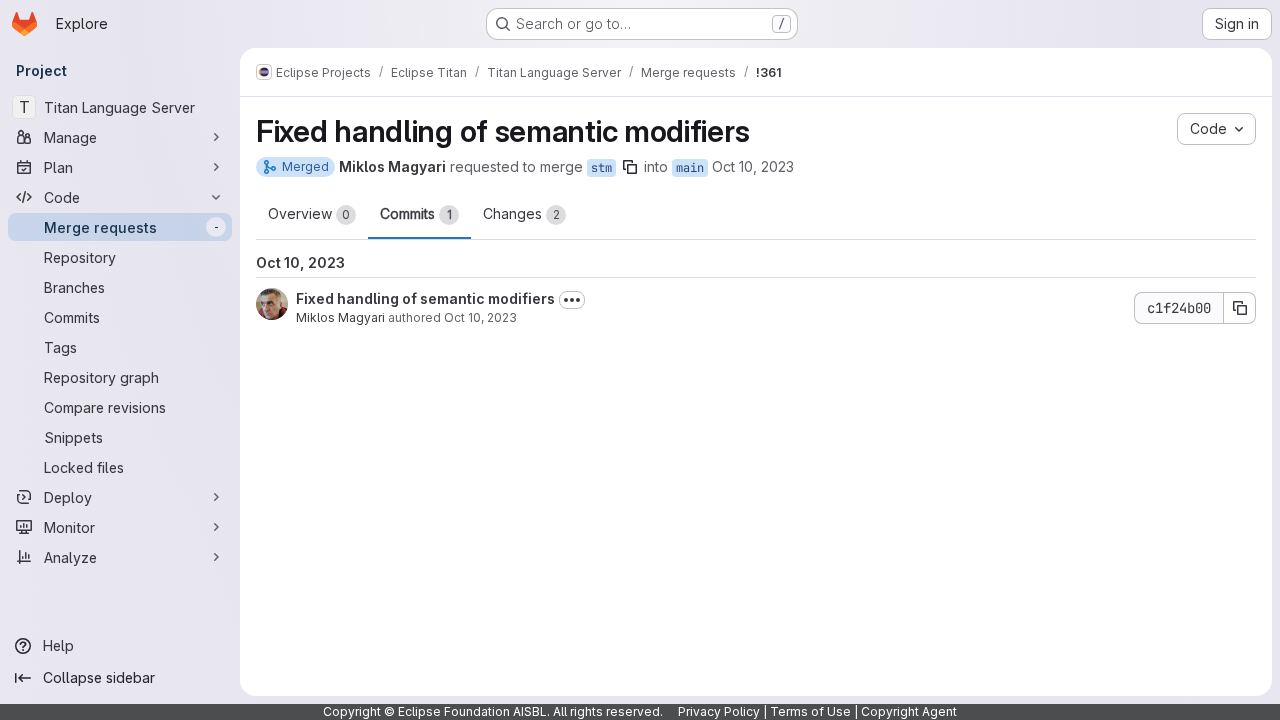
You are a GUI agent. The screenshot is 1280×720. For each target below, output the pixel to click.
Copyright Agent (909, 711)
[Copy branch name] (630, 167)
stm (601, 168)
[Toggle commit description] (572, 300)
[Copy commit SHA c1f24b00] (1240, 308)
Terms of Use (810, 711)
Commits (416, 213)
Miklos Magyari (340, 317)
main (690, 168)
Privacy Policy (719, 711)
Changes (521, 213)
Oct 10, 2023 (753, 166)
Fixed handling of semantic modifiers (425, 298)
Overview (309, 213)
